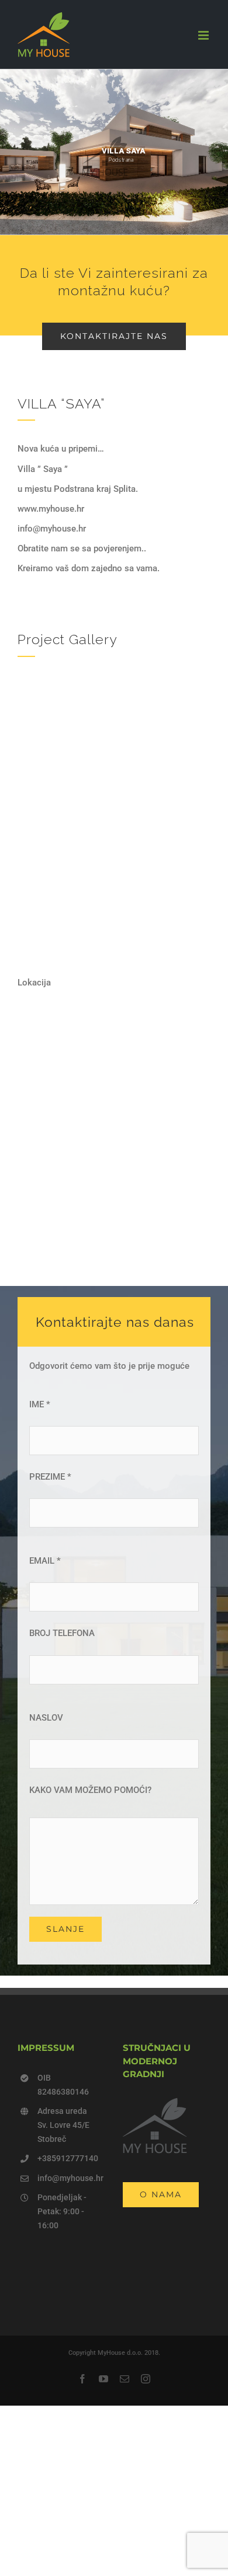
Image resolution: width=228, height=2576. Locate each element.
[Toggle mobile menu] (204, 35)
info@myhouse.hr (70, 2178)
